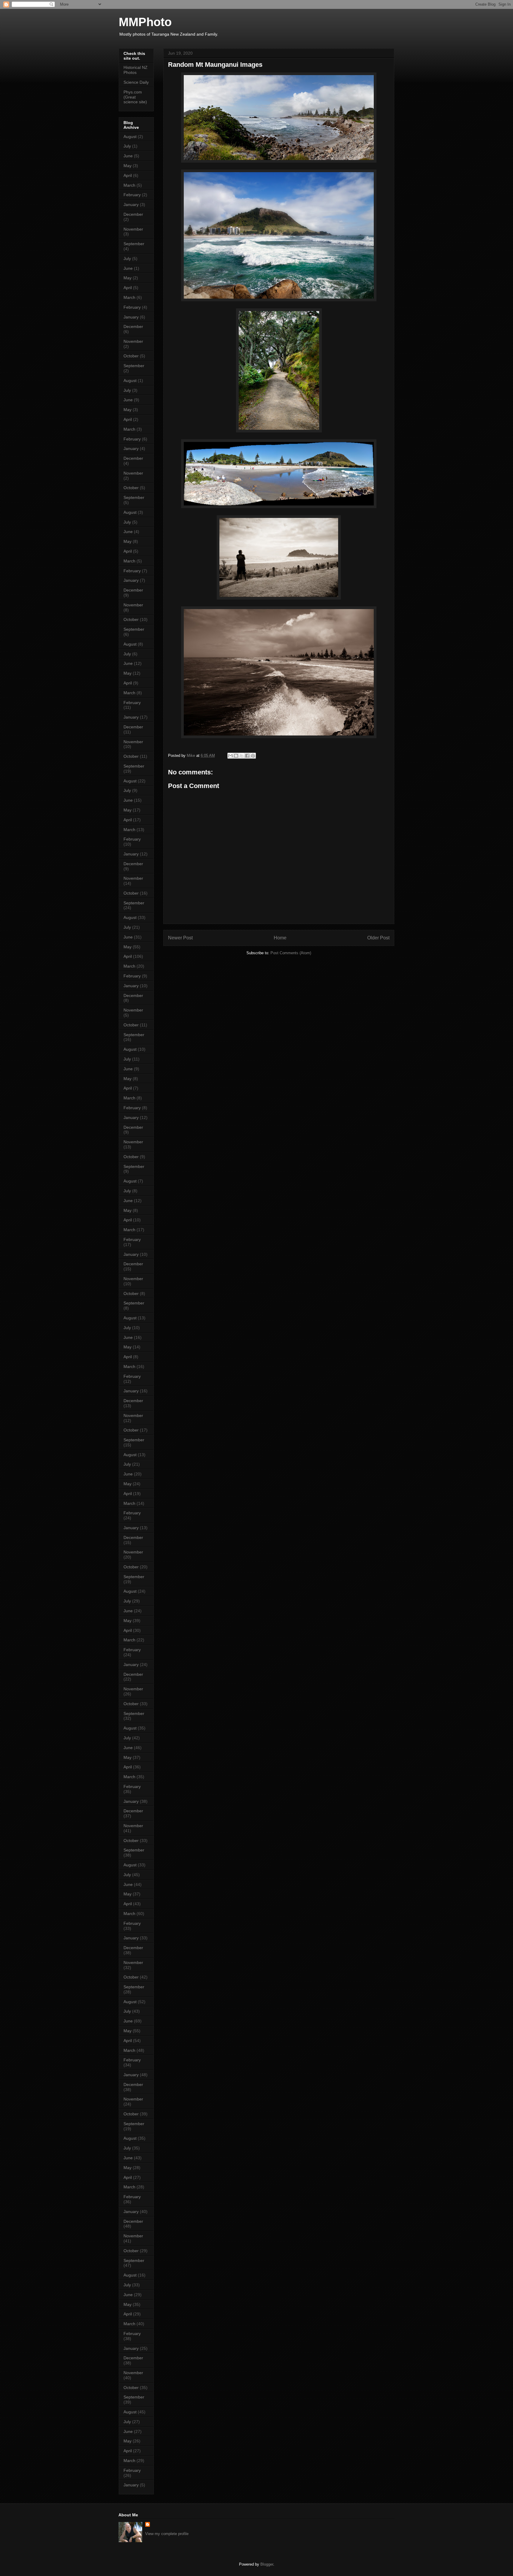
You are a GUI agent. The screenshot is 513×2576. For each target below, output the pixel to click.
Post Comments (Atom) (291, 953)
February (132, 195)
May (128, 166)
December (133, 214)
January (131, 205)
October (131, 356)
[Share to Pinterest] (253, 756)
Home (280, 938)
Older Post (378, 938)
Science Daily (136, 82)
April (128, 175)
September (134, 244)
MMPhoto (145, 22)
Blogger (267, 2564)
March (129, 185)
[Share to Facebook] (247, 756)
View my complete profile (167, 2534)
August (130, 137)
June (128, 156)
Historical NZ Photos (136, 70)
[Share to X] (242, 756)
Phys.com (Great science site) (135, 97)
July (127, 146)
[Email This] (230, 756)
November (133, 229)
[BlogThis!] (236, 756)
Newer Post (180, 938)
